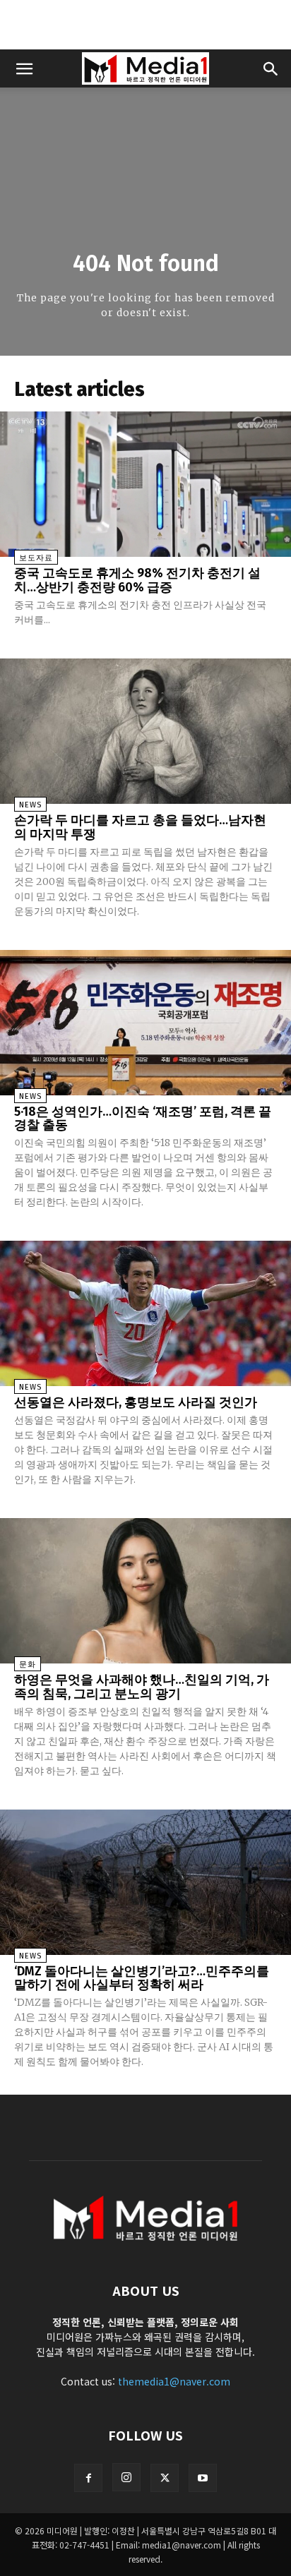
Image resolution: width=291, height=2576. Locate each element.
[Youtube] (203, 2478)
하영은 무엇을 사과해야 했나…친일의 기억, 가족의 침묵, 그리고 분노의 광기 (142, 1687)
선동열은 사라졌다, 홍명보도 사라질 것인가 (136, 1402)
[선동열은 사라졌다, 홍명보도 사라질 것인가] (145, 1313)
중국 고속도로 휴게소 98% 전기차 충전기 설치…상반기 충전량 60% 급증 (137, 580)
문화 (28, 1665)
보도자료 (36, 558)
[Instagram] (126, 2477)
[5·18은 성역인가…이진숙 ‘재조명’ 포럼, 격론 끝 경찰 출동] (145, 1023)
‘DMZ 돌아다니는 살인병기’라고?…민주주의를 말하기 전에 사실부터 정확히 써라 (142, 1978)
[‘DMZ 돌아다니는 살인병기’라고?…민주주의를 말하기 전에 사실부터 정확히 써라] (145, 1882)
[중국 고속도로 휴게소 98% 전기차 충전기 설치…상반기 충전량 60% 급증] (145, 484)
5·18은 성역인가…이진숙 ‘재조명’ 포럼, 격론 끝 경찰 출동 (143, 1119)
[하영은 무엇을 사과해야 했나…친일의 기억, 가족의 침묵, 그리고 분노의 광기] (145, 1591)
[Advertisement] (145, 25)
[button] (24, 68)
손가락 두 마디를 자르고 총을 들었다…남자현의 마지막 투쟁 (140, 827)
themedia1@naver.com (174, 2381)
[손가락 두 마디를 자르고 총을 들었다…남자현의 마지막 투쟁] (145, 731)
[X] (165, 2478)
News (30, 805)
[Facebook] (88, 2478)
